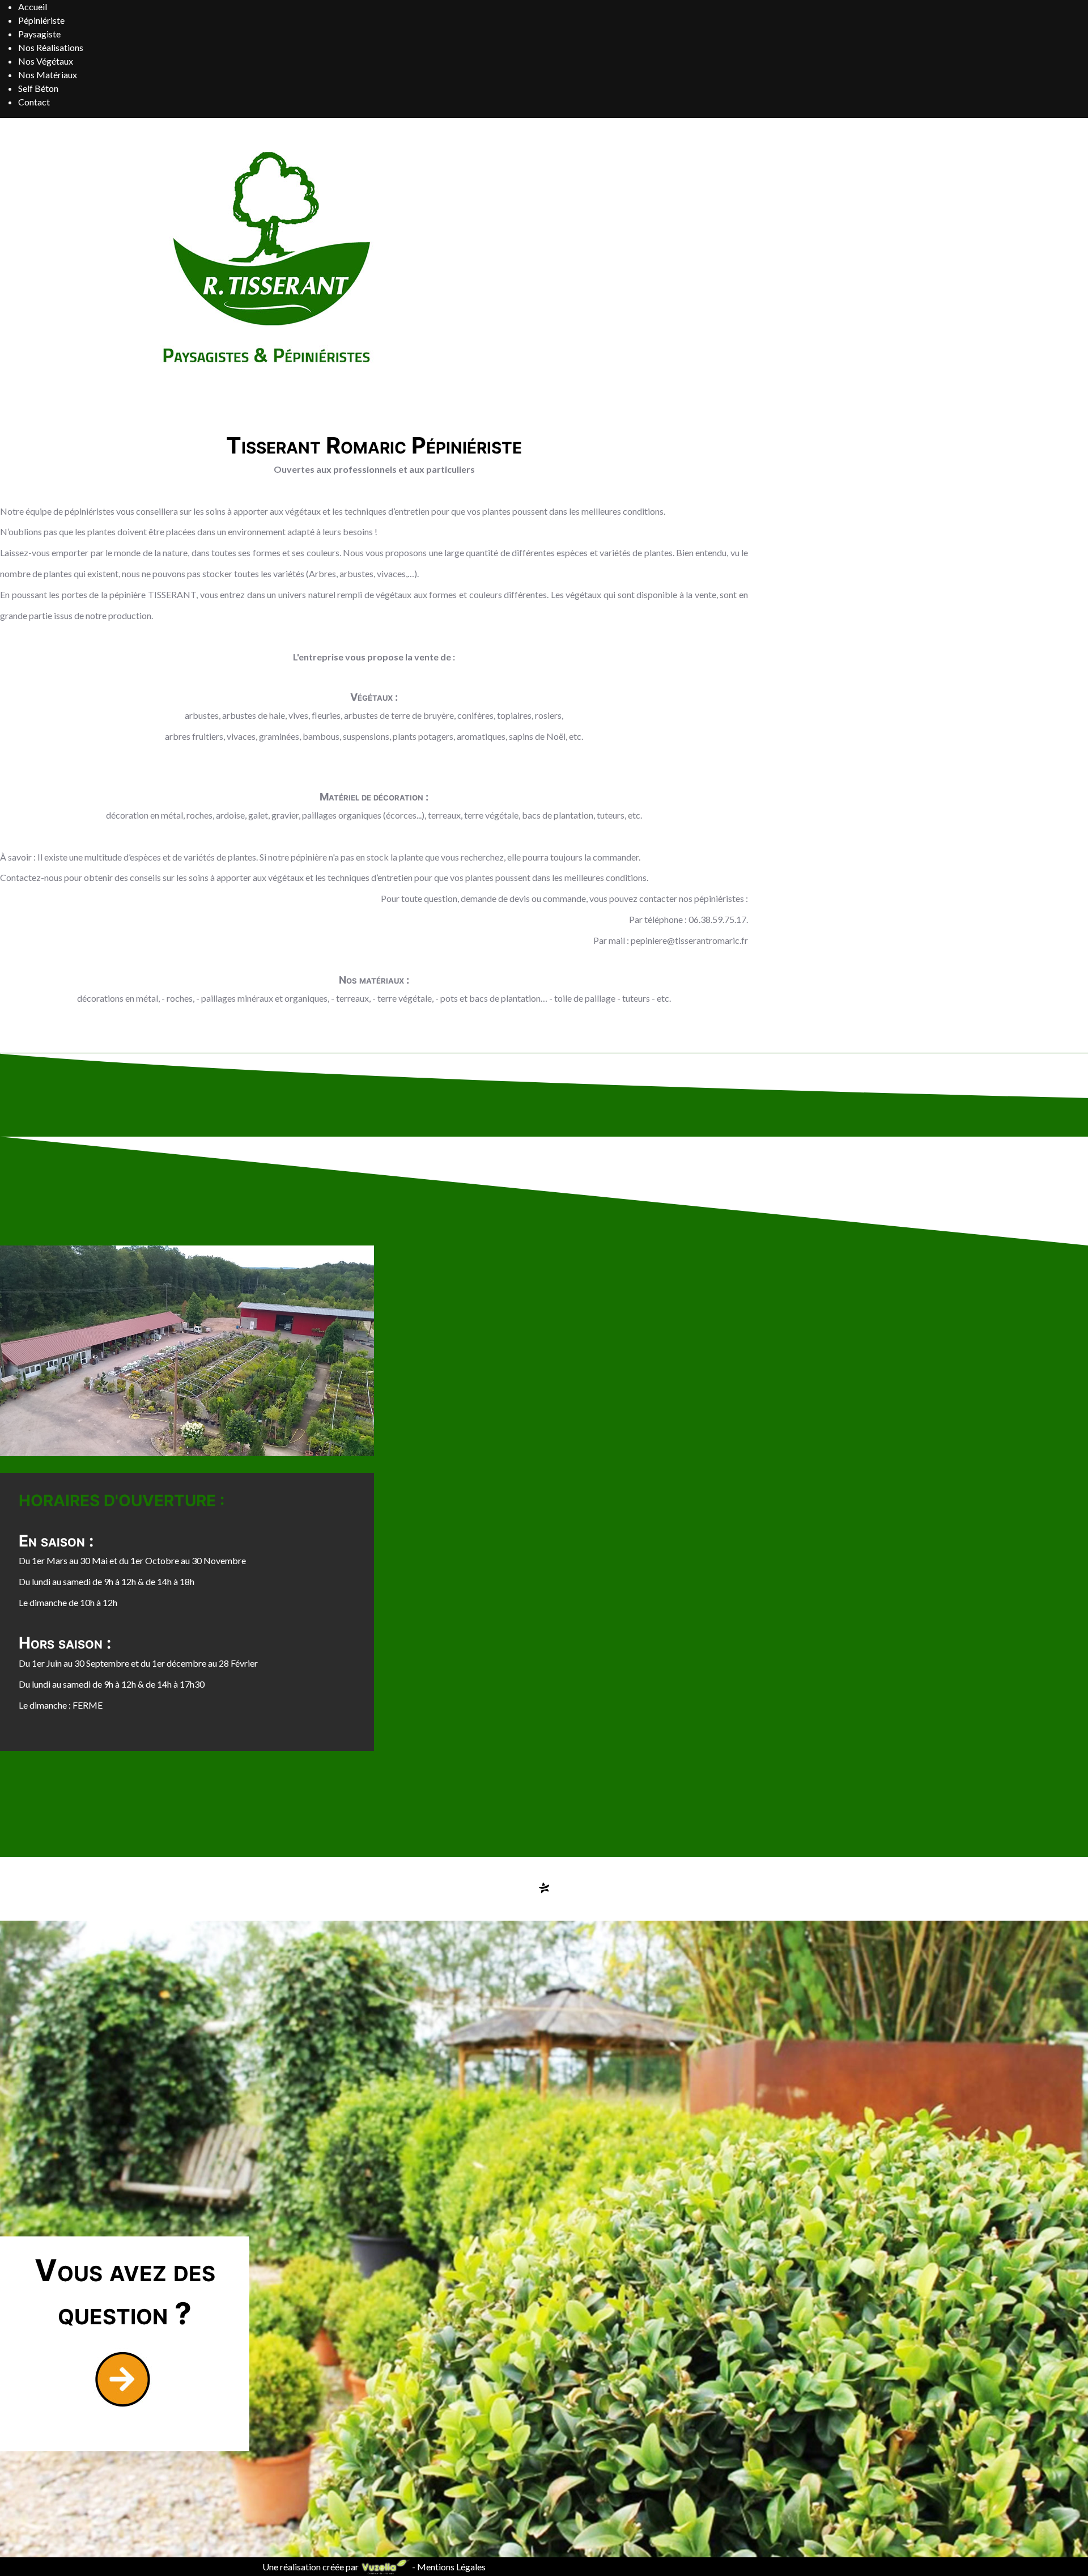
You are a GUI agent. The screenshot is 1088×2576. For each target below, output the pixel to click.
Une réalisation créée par (311, 2567)
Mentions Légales (451, 2567)
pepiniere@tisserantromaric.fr (689, 940)
